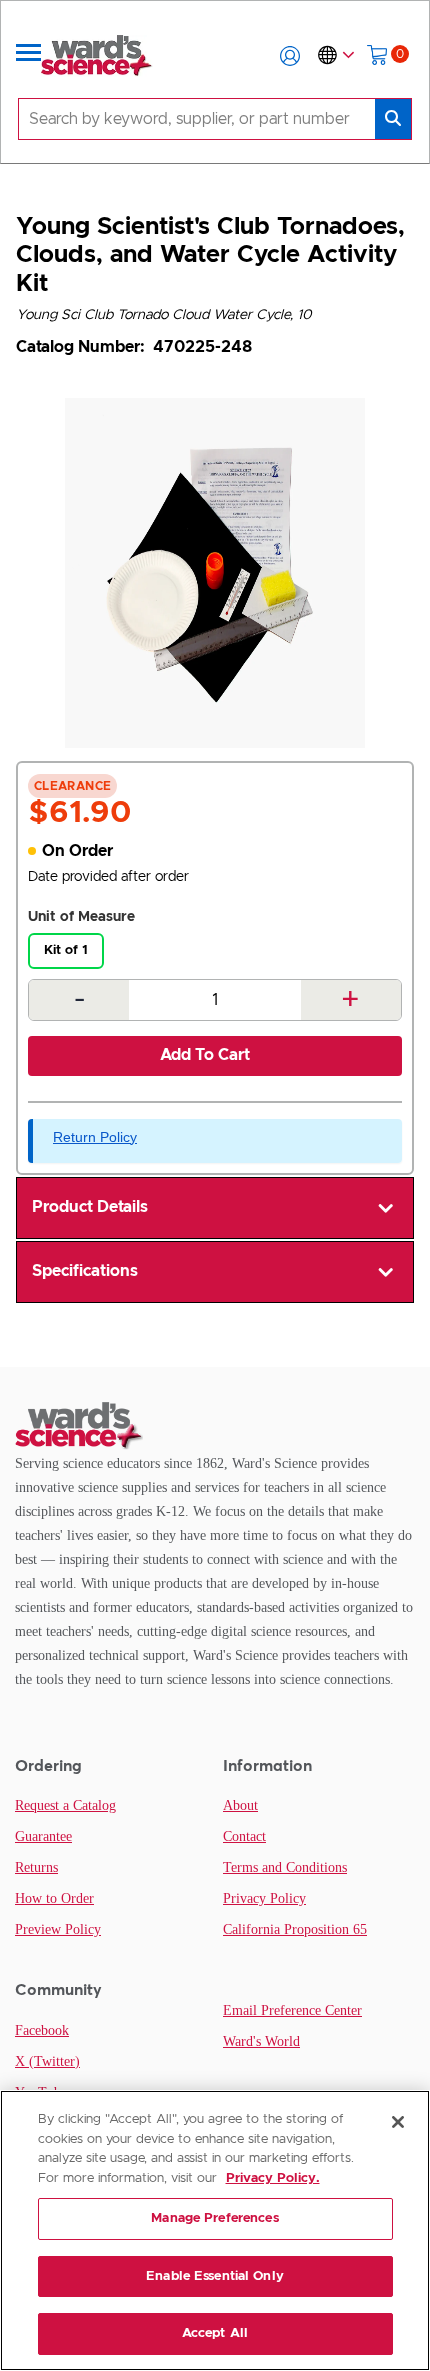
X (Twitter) (47, 2061)
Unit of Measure (81, 917)
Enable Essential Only (215, 2276)
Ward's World (261, 2041)
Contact (244, 1836)
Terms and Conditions (285, 1867)
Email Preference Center (292, 2010)
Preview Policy (58, 1929)
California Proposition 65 (295, 1929)
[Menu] (29, 56)
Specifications (85, 1271)
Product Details (90, 1207)
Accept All (215, 2333)
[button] (290, 56)
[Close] (398, 2122)
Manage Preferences (214, 2218)
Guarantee (43, 1836)
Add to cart (205, 1055)
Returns (36, 1867)
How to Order (54, 1898)
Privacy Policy (264, 1898)
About (240, 1805)
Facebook (42, 2030)
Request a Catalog (65, 1805)
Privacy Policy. (273, 2178)
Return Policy (95, 1137)
